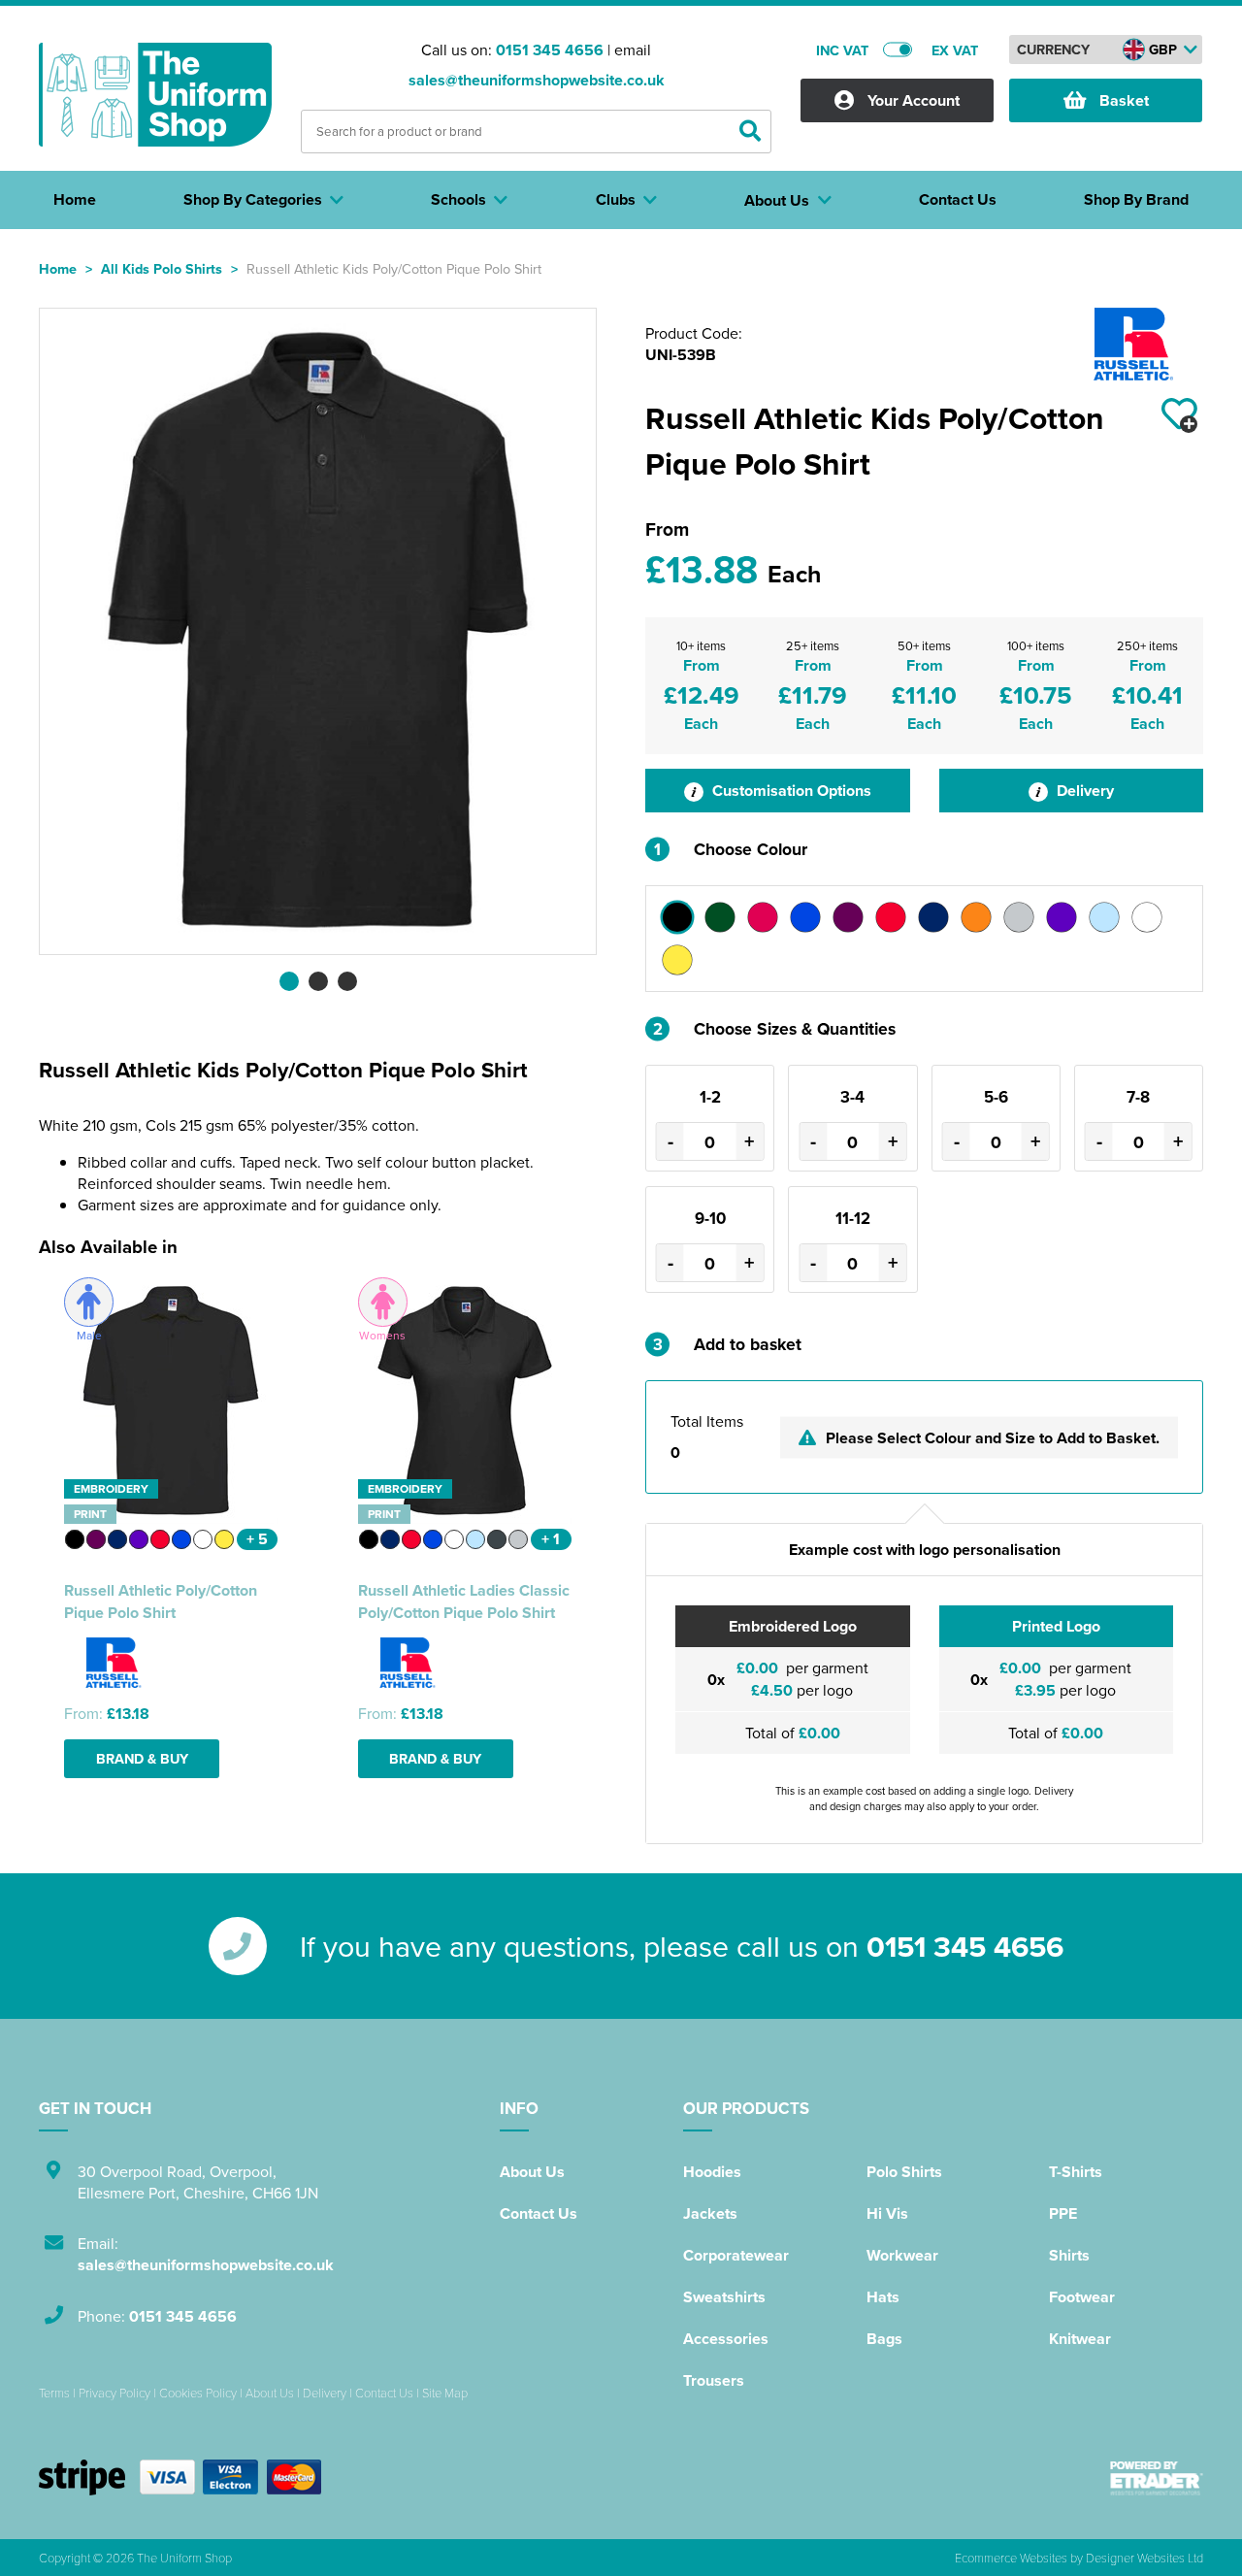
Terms (54, 2393)
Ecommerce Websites (1011, 2558)
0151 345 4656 (550, 50)
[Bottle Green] (720, 917)
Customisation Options (790, 791)
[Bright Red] (763, 917)
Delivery (1083, 791)
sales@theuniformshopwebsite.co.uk (537, 80)
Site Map (445, 2393)
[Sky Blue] (1104, 917)
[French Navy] (933, 917)
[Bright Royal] (805, 917)
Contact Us (539, 2213)
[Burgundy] (848, 917)
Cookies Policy (198, 2393)
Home (58, 268)
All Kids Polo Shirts (162, 268)
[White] (1147, 917)
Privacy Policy (114, 2393)
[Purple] (1062, 917)
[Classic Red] (891, 917)
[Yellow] (677, 960)
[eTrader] (1157, 2478)
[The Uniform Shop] (155, 103)
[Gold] (976, 917)
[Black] (677, 917)
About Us (532, 2172)
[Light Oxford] (1019, 917)
